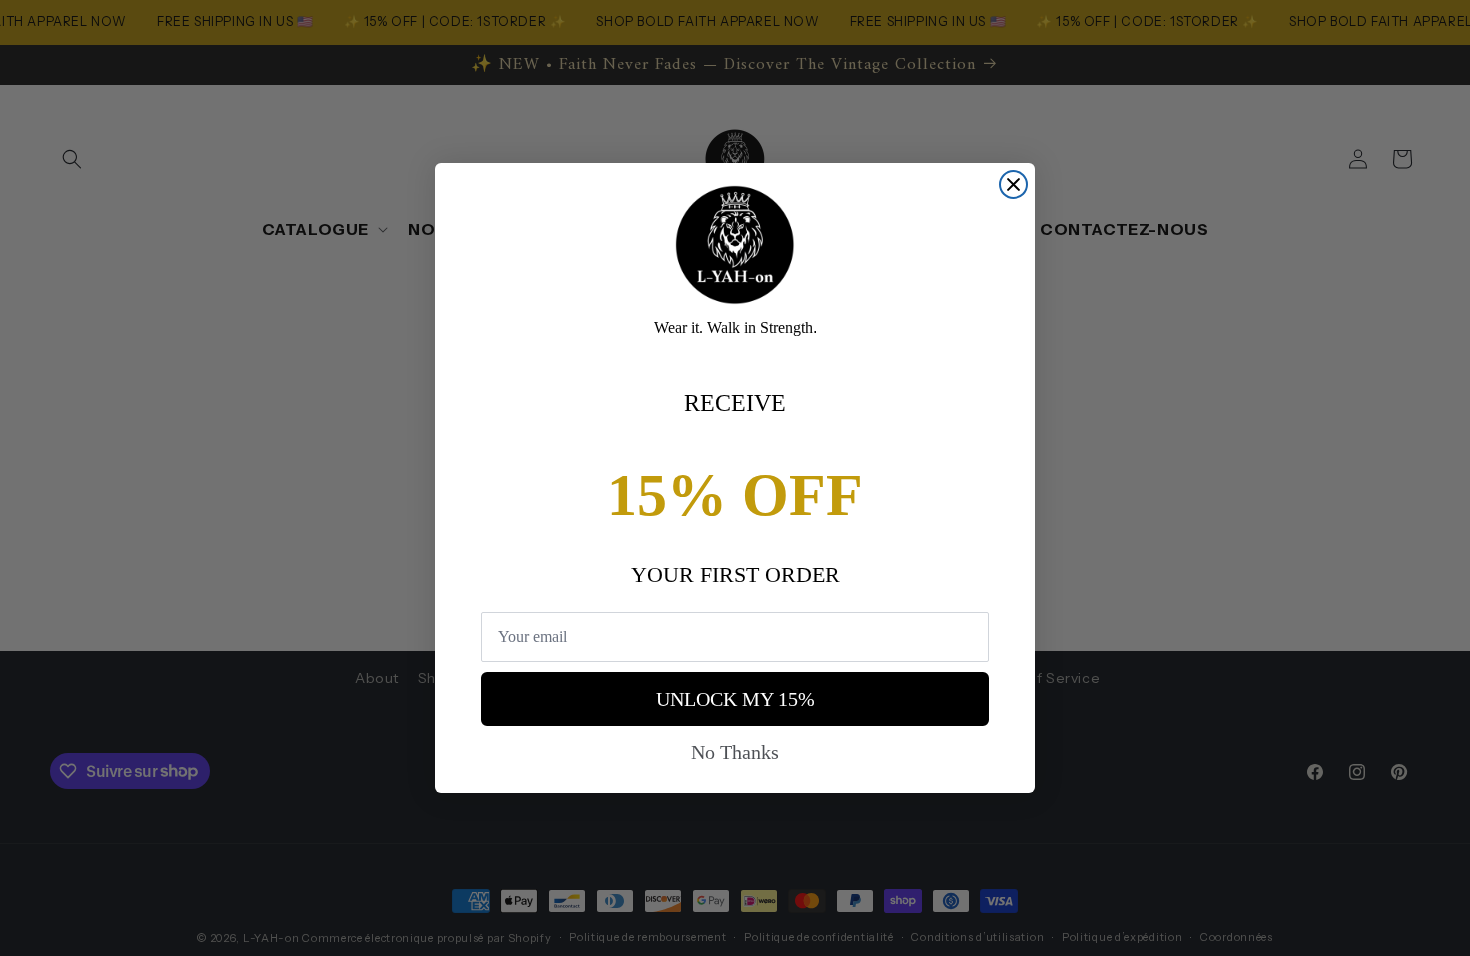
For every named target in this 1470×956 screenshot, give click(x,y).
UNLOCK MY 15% (735, 699)
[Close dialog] (1013, 184)
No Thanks (735, 752)
